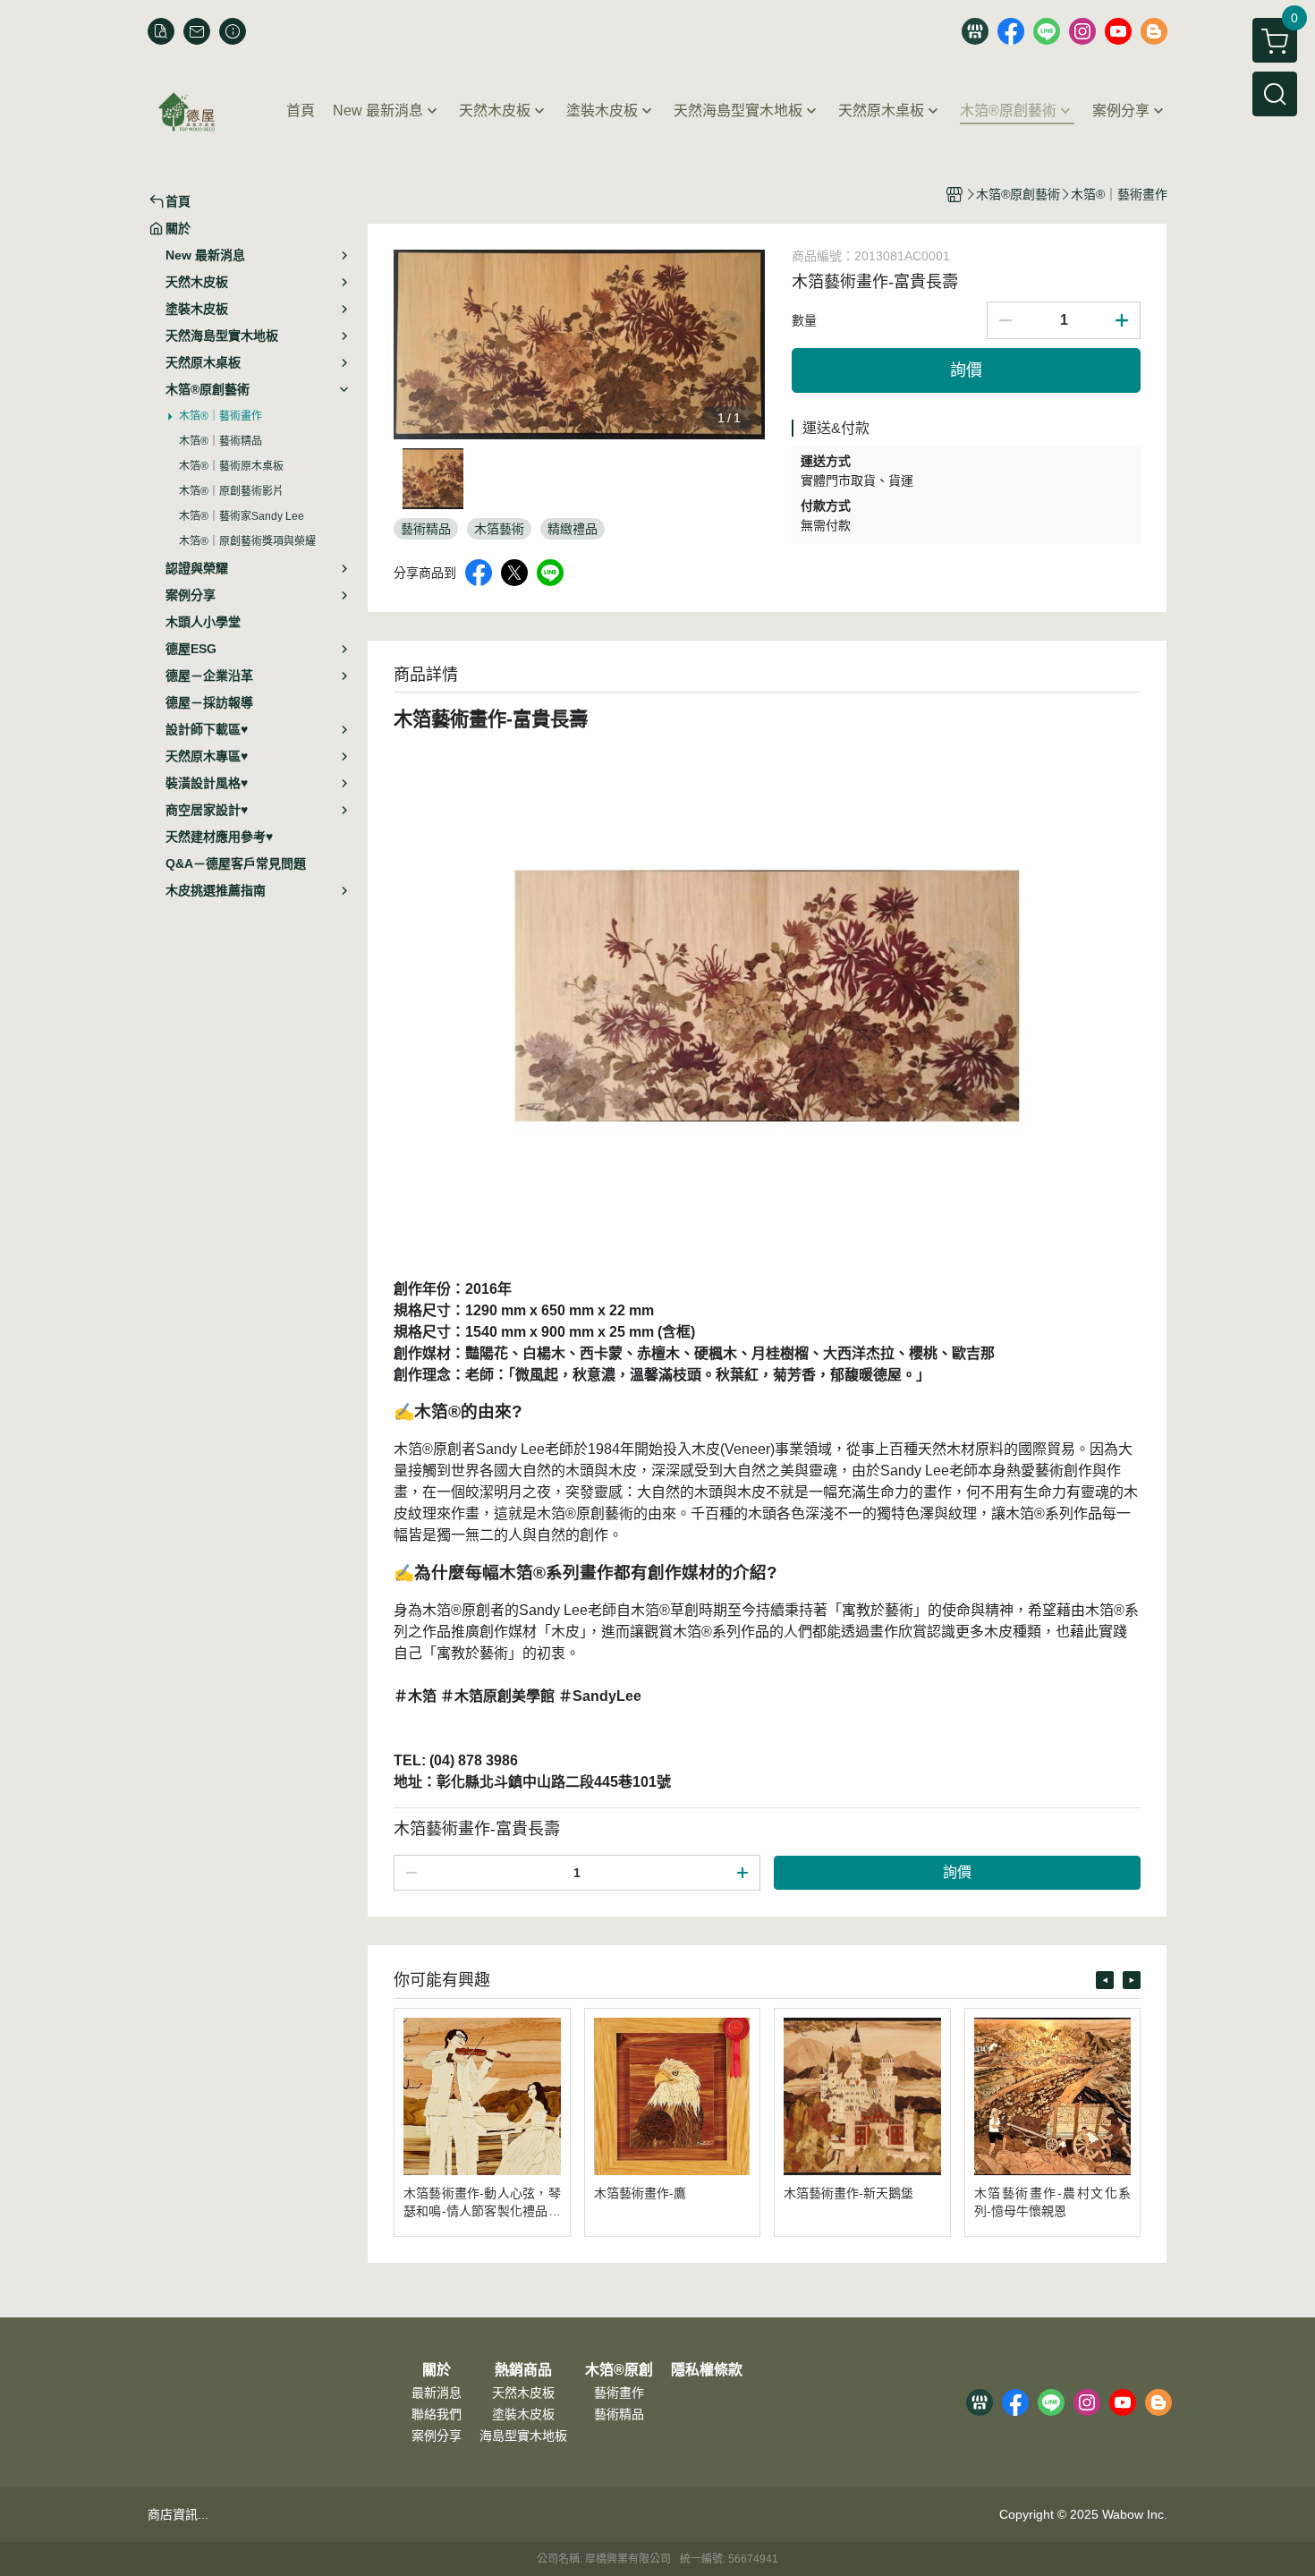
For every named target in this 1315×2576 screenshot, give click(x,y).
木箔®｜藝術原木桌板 (231, 466)
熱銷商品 (523, 2370)
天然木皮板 (523, 2393)
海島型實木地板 (523, 2436)
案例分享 (437, 2436)
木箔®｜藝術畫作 (221, 416)
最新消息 (437, 2393)
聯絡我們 (437, 2414)
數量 (804, 320)
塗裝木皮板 (523, 2414)
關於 (437, 2370)
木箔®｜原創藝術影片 (231, 491)
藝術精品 (619, 2414)
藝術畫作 (619, 2393)
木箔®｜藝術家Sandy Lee (242, 516)
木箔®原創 (619, 2370)
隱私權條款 (707, 2370)
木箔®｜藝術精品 (221, 441)
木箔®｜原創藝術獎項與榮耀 (247, 541)
